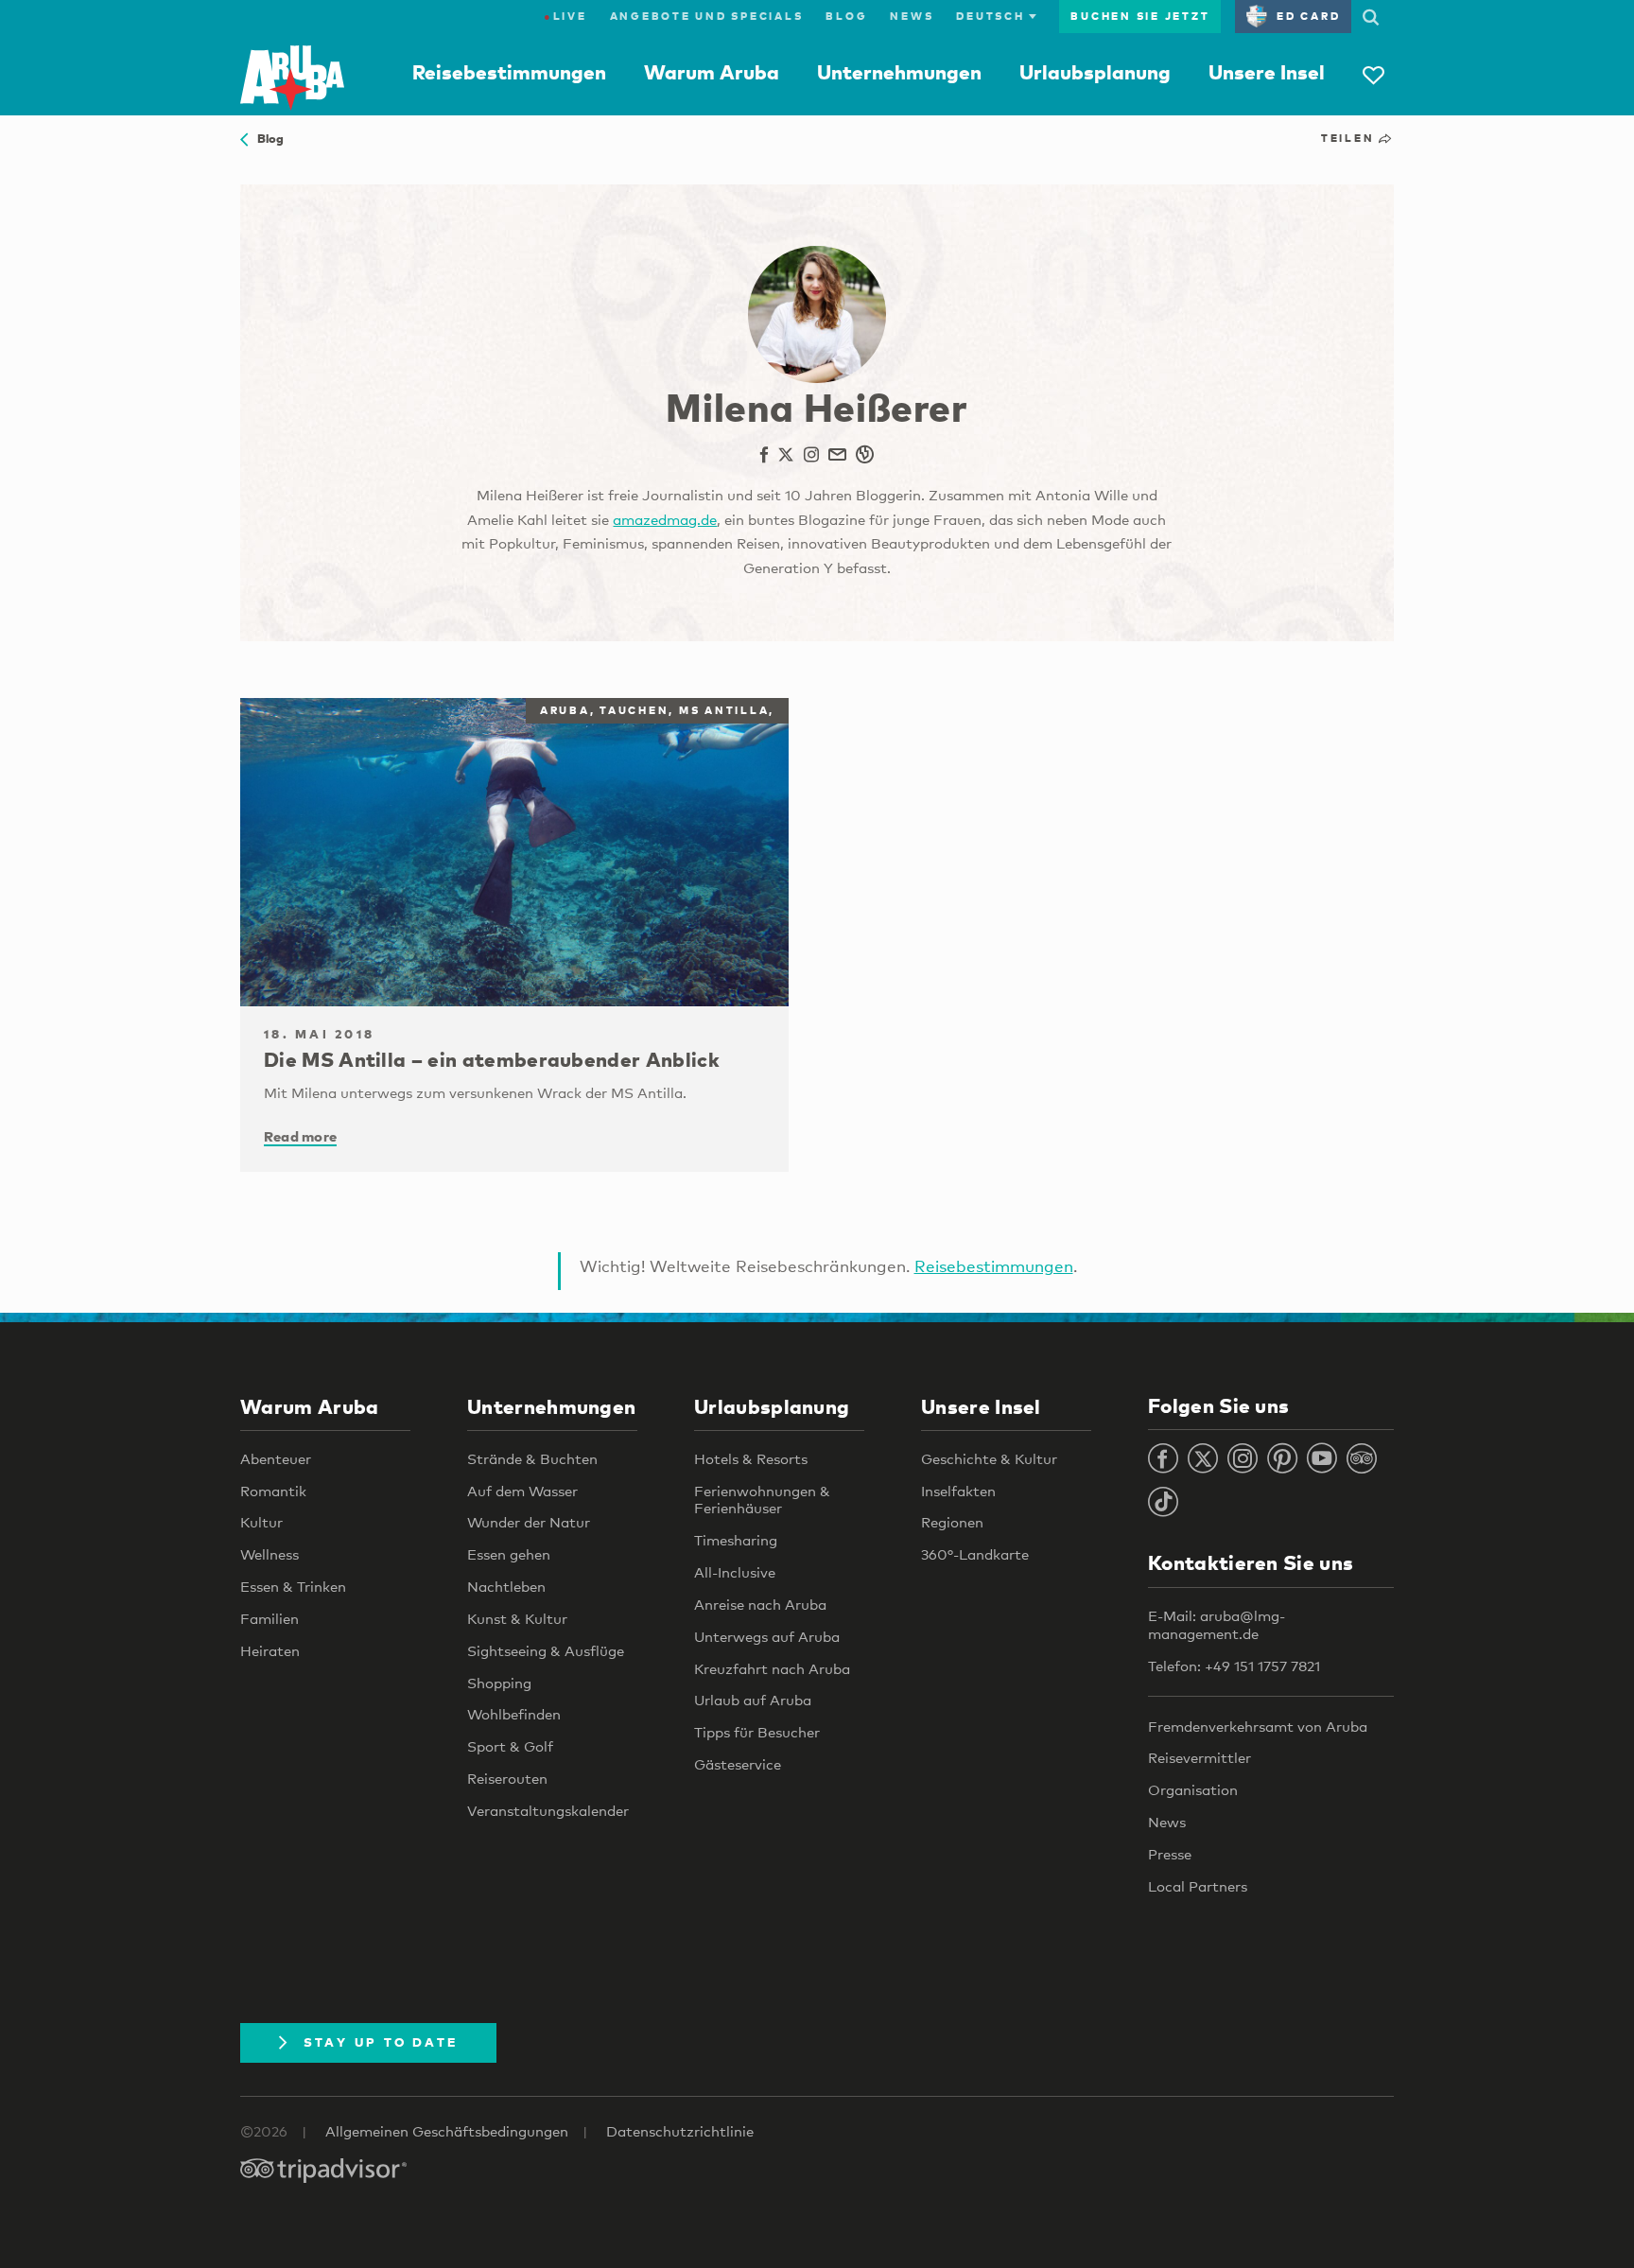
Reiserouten (507, 1778)
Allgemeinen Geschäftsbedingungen (447, 2131)
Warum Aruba (712, 72)
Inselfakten (958, 1491)
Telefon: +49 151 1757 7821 (1234, 1666)
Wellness (269, 1554)
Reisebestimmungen (509, 72)
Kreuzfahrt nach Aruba (772, 1668)
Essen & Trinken (293, 1586)
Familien (269, 1618)
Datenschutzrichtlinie (680, 2131)
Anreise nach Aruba (760, 1604)
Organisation (1193, 1789)
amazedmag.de (665, 519)
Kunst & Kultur (517, 1618)
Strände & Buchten (532, 1458)
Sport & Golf (510, 1746)
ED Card (1308, 16)
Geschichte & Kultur (989, 1458)
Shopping (499, 1683)
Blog (846, 16)
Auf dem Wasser (522, 1491)
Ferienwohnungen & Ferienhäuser (762, 1500)
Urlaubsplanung (1095, 72)
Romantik (273, 1491)
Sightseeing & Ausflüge (546, 1650)
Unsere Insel (1267, 72)
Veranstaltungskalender (548, 1810)
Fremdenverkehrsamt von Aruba (1258, 1726)
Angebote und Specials (707, 16)
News (912, 16)
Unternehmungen (899, 72)
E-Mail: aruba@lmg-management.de (1217, 1624)
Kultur (261, 1522)
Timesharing (736, 1540)
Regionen (952, 1522)
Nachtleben (506, 1586)
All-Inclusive (735, 1572)
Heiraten (270, 1650)
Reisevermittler (1199, 1757)
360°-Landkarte (975, 1554)
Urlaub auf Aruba (753, 1700)
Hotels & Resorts (751, 1458)
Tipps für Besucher (757, 1732)
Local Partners (1198, 1886)
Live (565, 16)
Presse (1170, 1854)
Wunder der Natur (529, 1522)
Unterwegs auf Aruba (767, 1636)
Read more (300, 1136)
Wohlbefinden (514, 1714)
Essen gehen (509, 1554)
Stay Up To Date (381, 2042)
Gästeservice (738, 1764)
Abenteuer (276, 1458)
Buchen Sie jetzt (1140, 16)
